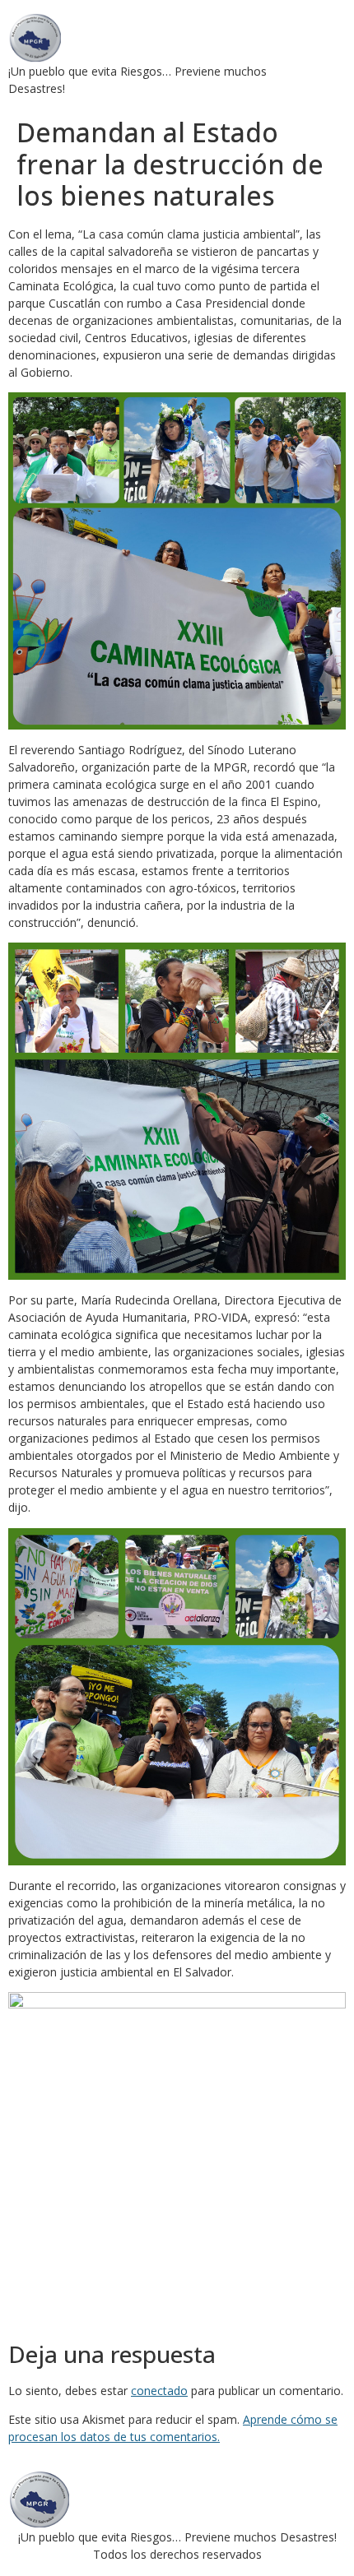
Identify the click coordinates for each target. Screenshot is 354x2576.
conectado (159, 2391)
